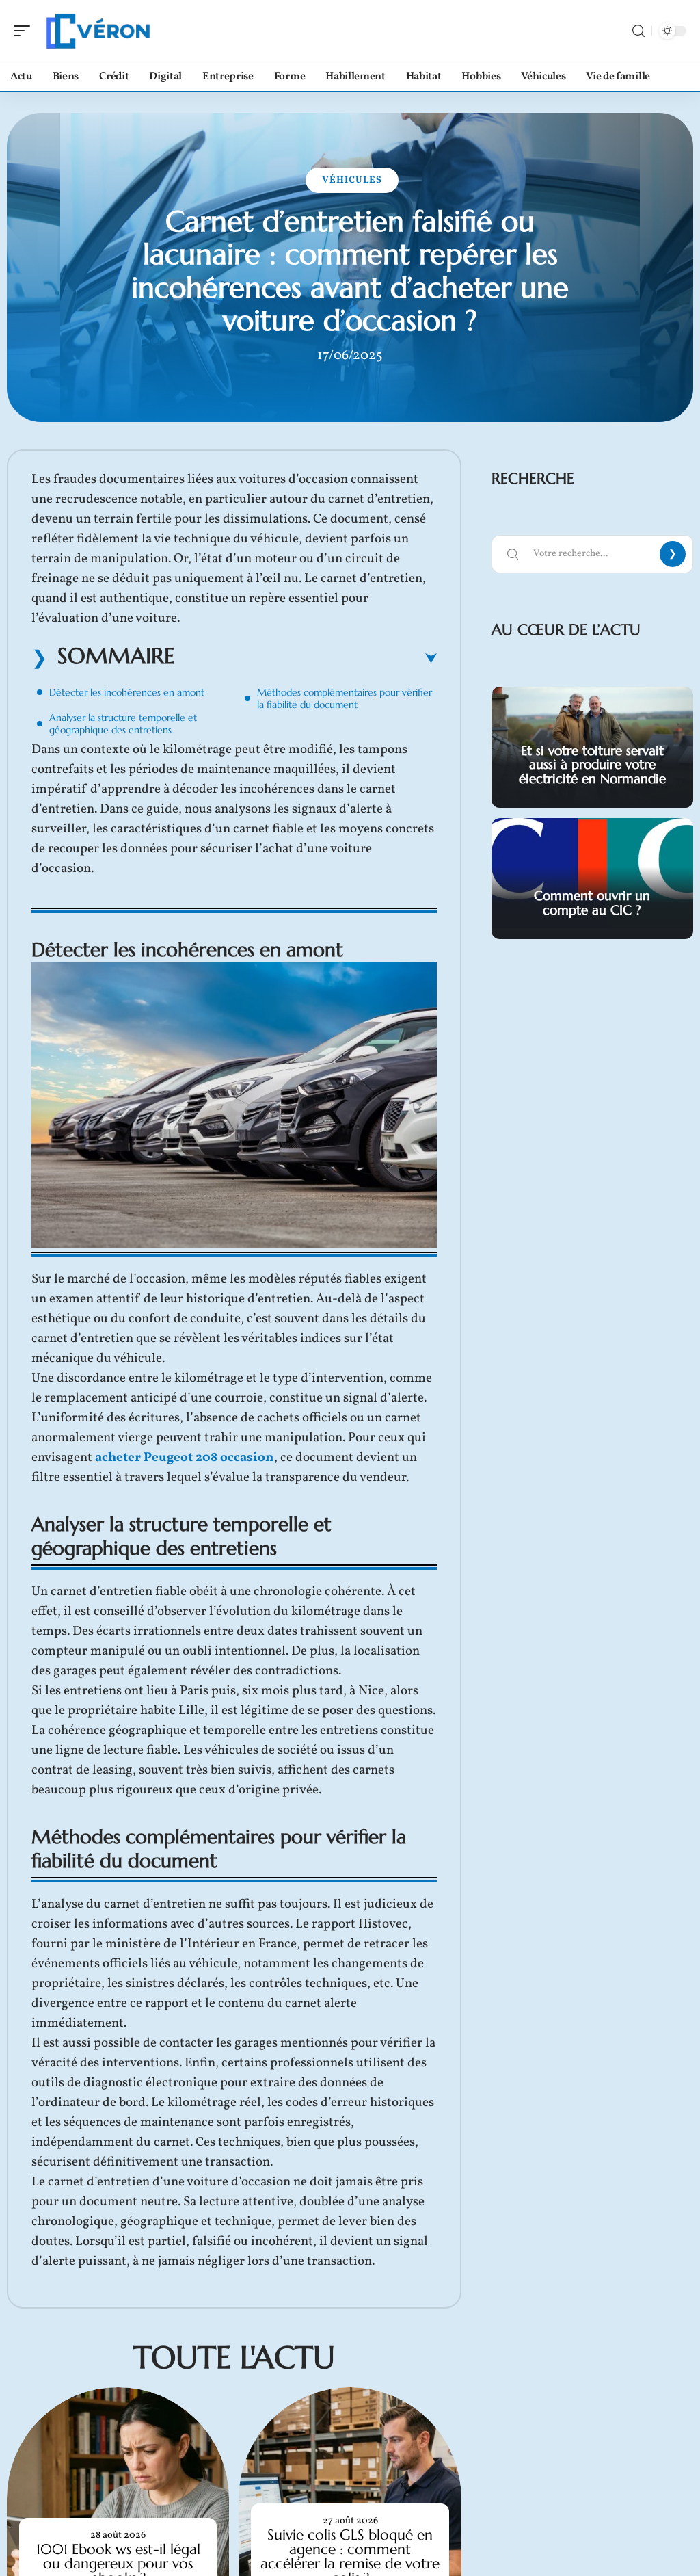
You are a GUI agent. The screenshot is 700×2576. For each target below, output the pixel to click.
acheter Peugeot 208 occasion (185, 1458)
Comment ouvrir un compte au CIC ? (592, 903)
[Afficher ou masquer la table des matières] (306, 659)
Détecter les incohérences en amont (127, 692)
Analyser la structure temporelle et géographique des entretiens (123, 724)
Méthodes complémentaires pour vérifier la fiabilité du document (345, 698)
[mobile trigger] (25, 31)
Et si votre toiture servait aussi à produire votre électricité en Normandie (592, 765)
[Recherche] (638, 31)
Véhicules (352, 180)
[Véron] (98, 31)
